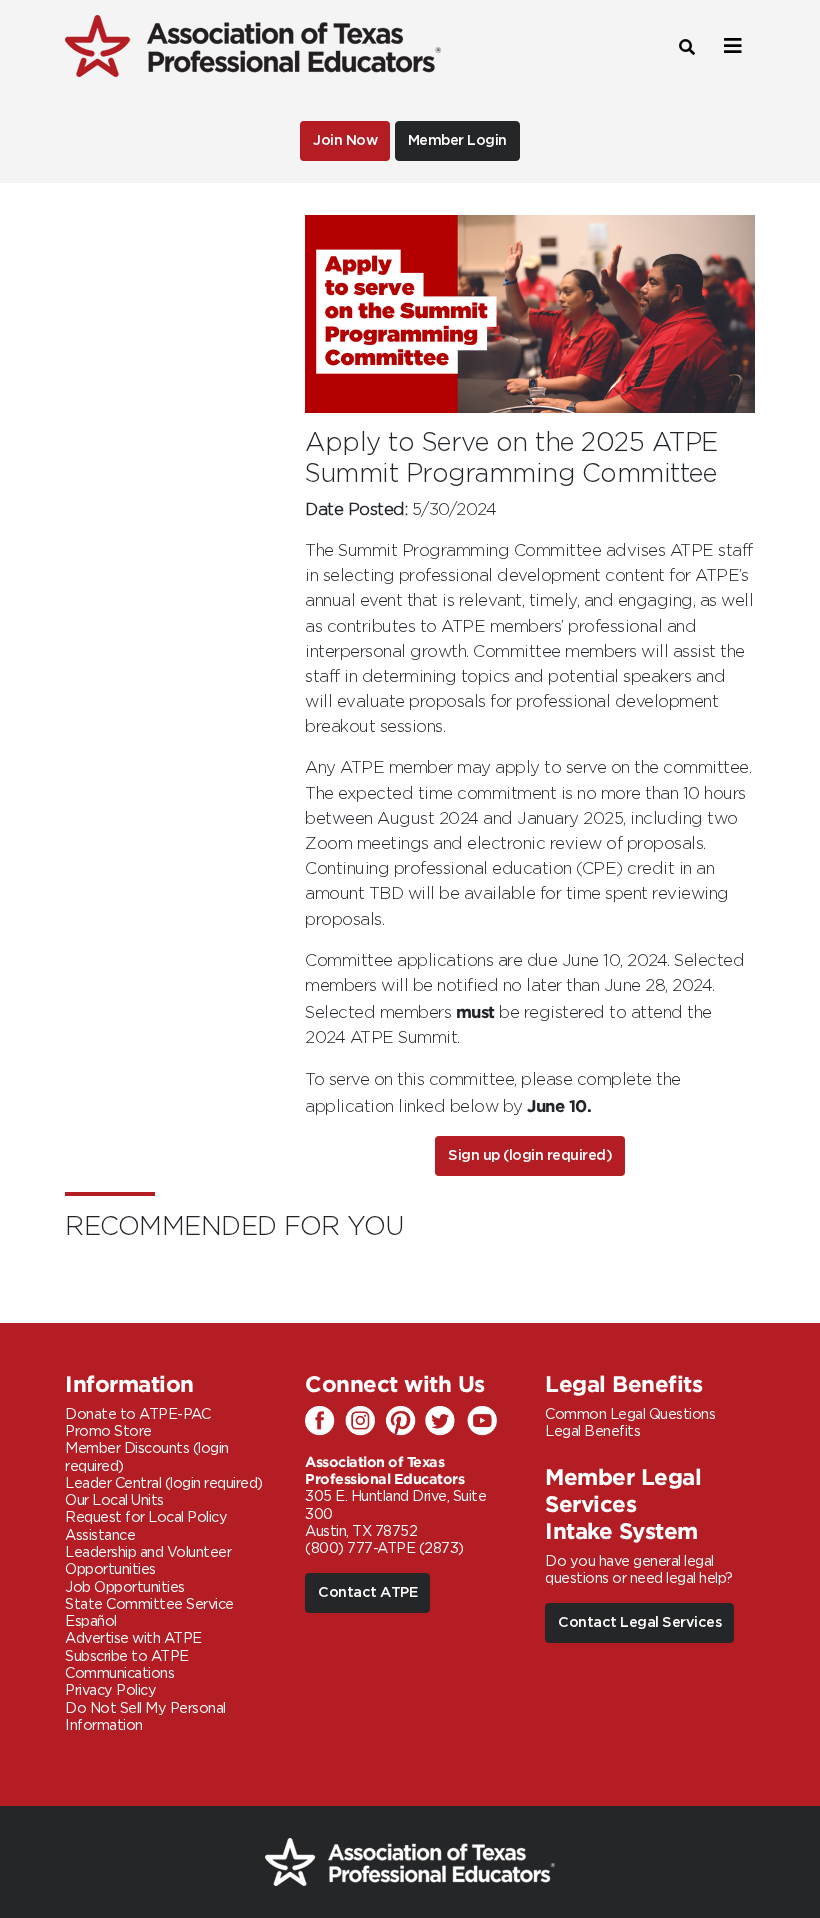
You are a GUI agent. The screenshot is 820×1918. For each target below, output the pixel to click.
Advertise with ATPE (133, 1638)
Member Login (457, 140)
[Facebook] (325, 1422)
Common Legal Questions (630, 1414)
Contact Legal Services (639, 1622)
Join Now (345, 140)
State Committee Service (149, 1604)
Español (91, 1621)
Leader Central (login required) (164, 1483)
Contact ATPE (367, 1592)
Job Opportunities (125, 1587)
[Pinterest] (405, 1422)
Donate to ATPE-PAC (137, 1414)
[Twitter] (445, 1422)
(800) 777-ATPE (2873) (384, 1548)
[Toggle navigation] (730, 46)
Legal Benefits (592, 1431)
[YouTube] (485, 1422)
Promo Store (108, 1431)
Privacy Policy (110, 1690)
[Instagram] (365, 1422)
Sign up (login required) (530, 1155)
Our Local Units (114, 1500)
